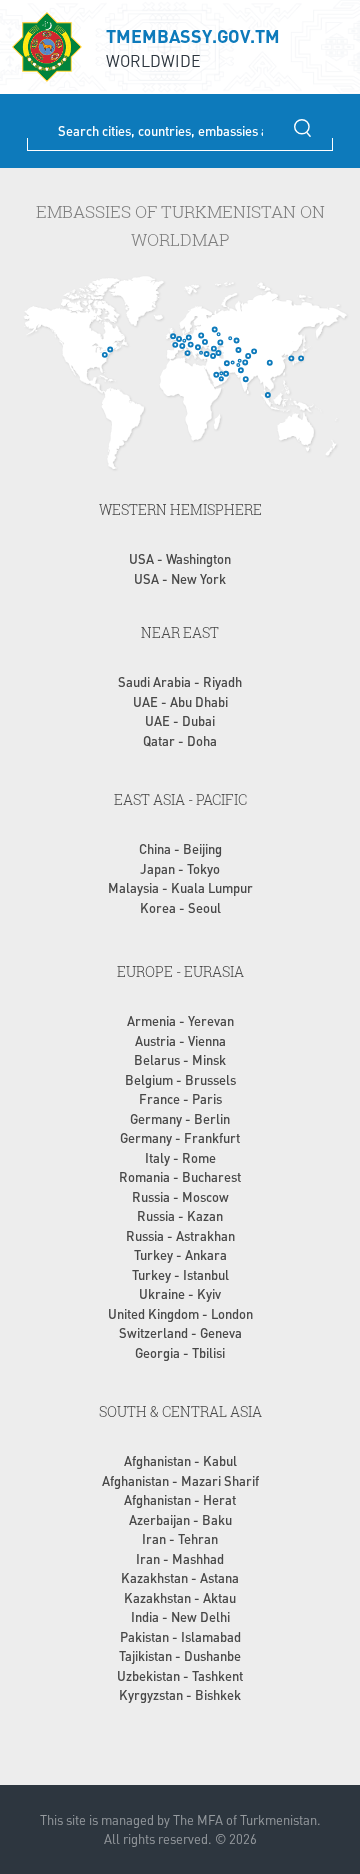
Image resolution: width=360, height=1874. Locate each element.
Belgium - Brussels (180, 1079)
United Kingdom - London (180, 1313)
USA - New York (180, 578)
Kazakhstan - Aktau (180, 1597)
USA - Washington (180, 558)
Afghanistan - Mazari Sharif (180, 1480)
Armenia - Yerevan (180, 1020)
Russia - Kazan (180, 1215)
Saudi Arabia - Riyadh (180, 681)
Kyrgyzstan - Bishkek (180, 1694)
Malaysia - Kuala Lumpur (180, 887)
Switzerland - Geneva (180, 1332)
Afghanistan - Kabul (180, 1460)
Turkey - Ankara (180, 1254)
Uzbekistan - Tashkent (180, 1675)
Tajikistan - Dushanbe (180, 1655)
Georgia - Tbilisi (180, 1352)
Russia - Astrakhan (180, 1235)
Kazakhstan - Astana (180, 1577)
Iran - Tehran (180, 1538)
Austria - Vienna (180, 1040)
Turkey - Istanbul (180, 1274)
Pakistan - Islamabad (180, 1636)
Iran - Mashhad (180, 1558)
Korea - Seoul (180, 907)
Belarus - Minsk (180, 1059)
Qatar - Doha (180, 740)
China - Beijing (180, 848)
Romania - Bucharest (180, 1176)
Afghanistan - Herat (180, 1499)
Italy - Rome (180, 1157)
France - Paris (180, 1098)
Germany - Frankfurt (180, 1137)
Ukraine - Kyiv (180, 1293)
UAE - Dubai (180, 720)
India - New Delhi (180, 1616)
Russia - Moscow (180, 1196)
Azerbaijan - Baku (180, 1519)
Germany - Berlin (180, 1118)
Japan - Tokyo (180, 868)
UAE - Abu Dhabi (180, 701)
